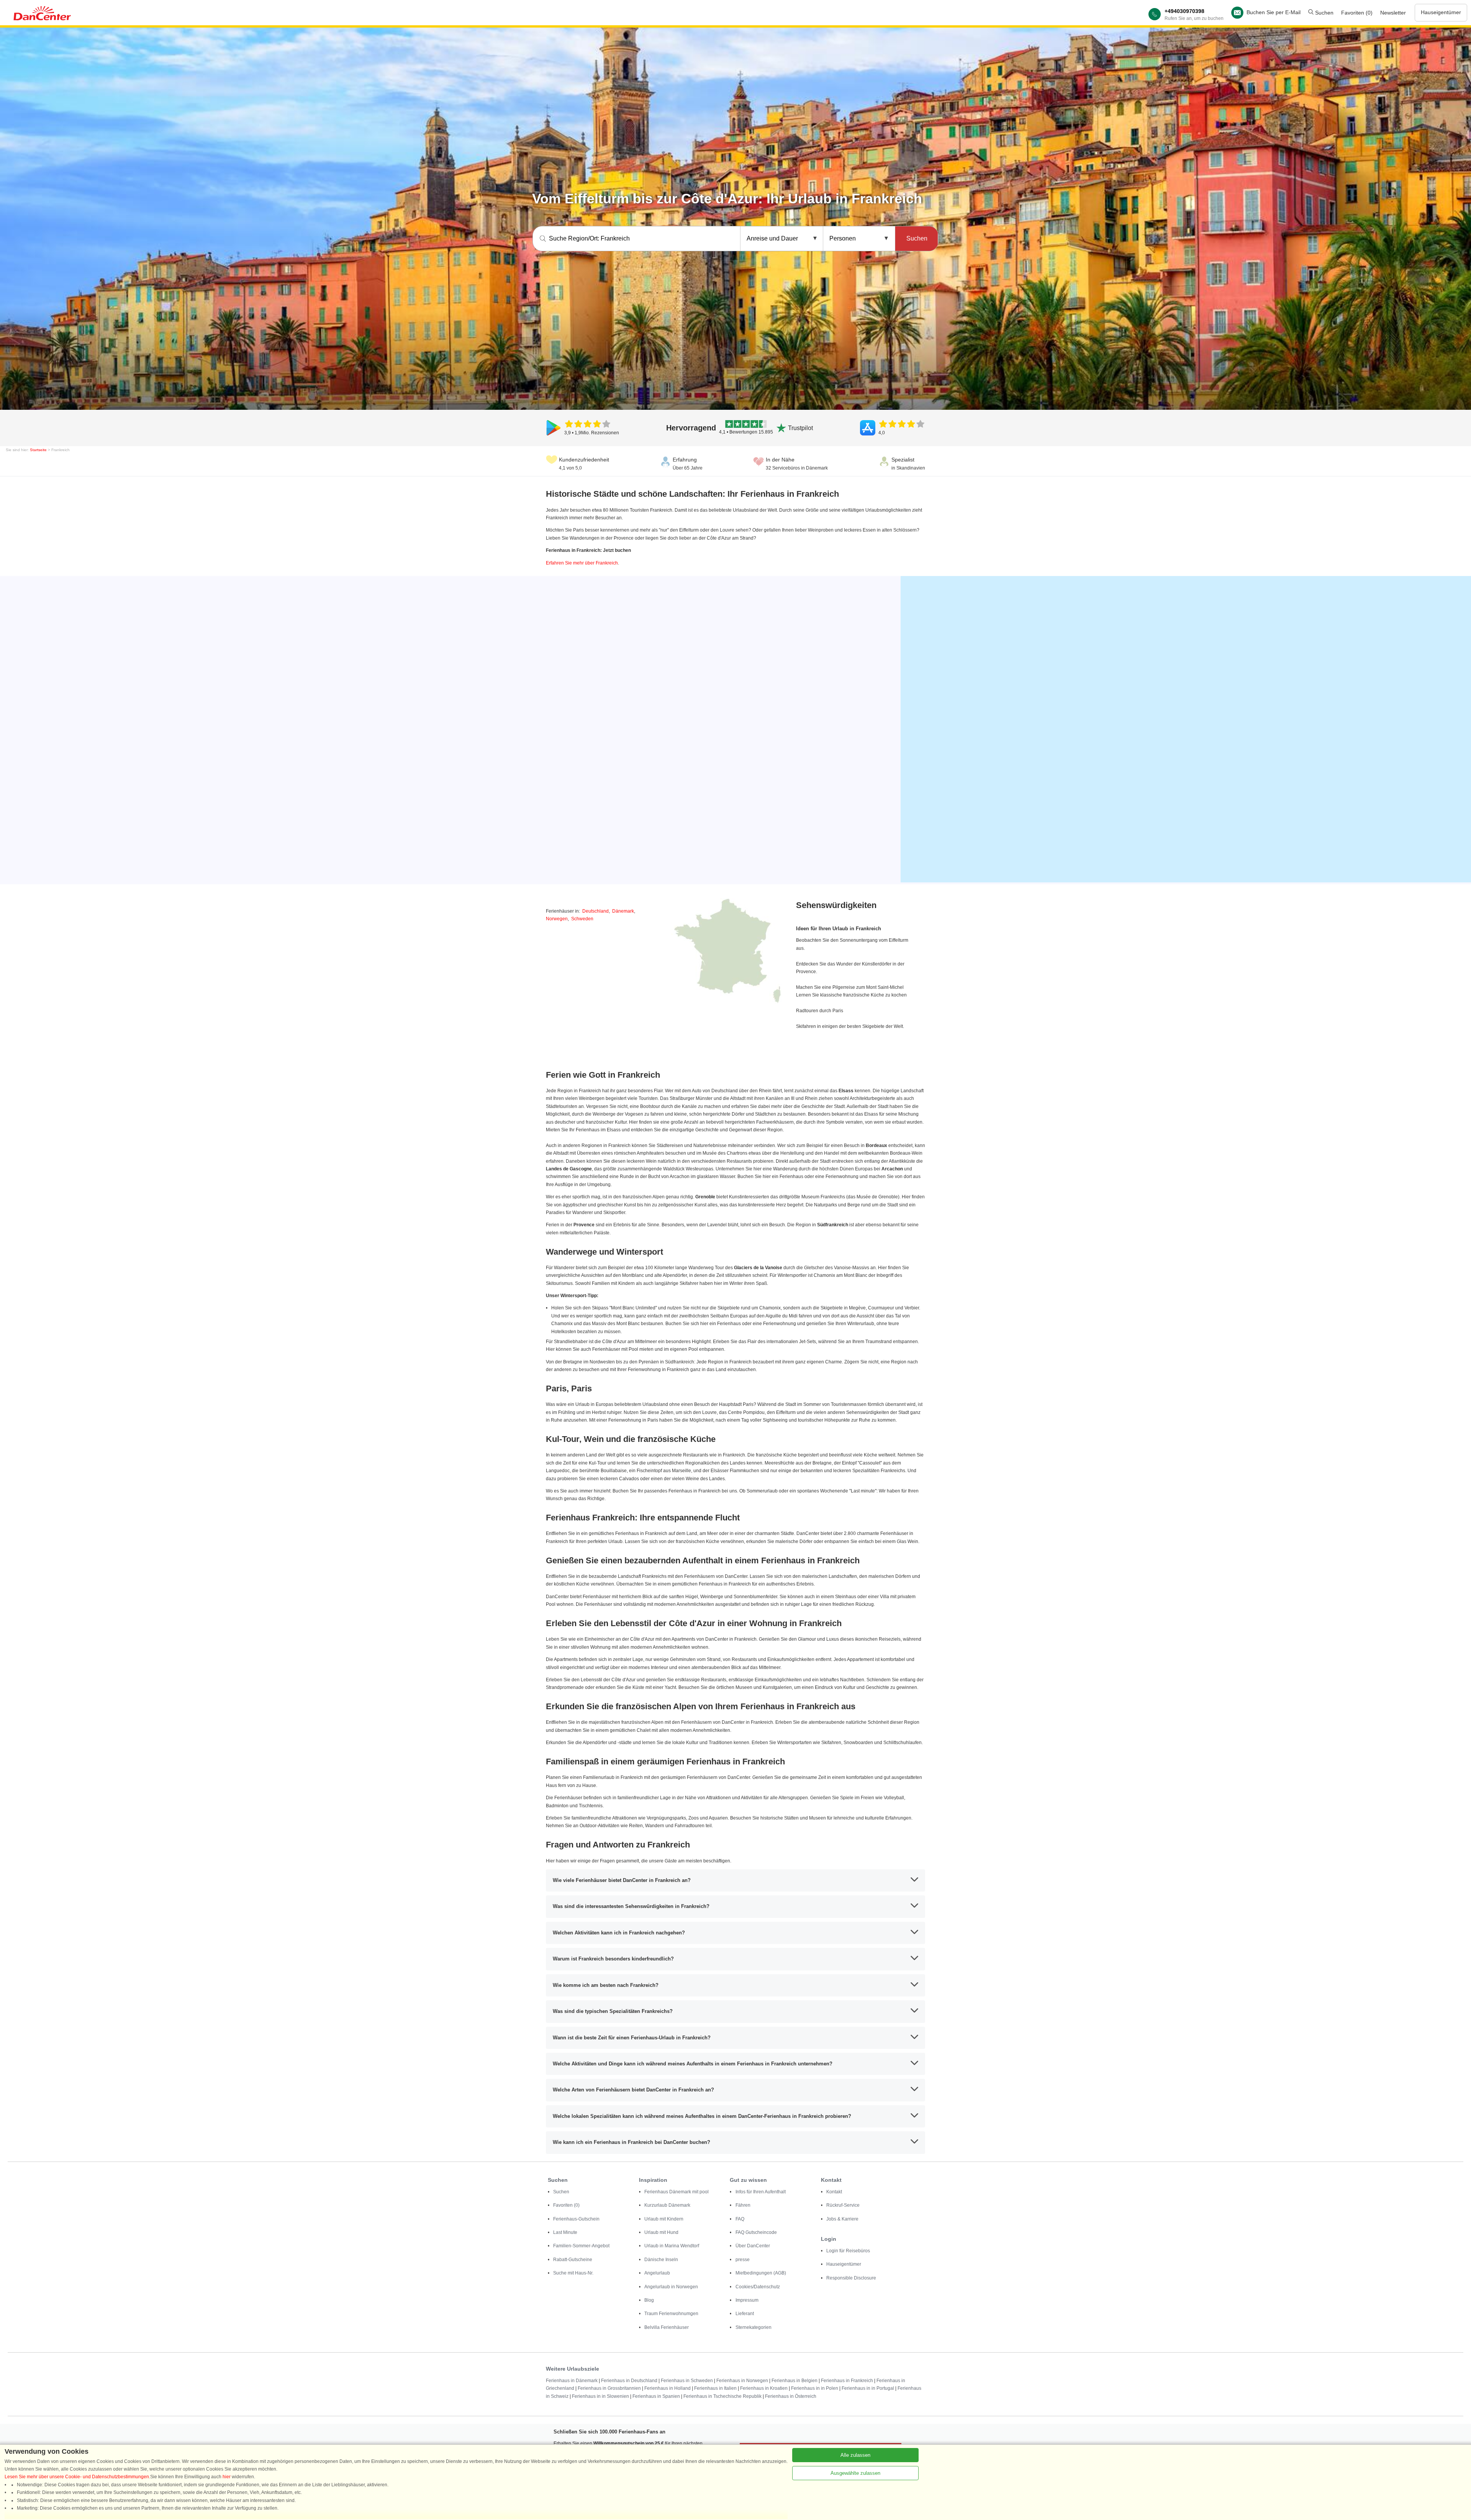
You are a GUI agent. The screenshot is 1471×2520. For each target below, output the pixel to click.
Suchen (1324, 13)
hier (227, 2477)
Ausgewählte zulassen (855, 2473)
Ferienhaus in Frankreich (847, 2381)
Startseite (38, 450)
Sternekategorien (754, 2327)
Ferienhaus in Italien (715, 2388)
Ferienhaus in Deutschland (629, 2381)
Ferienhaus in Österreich (791, 2396)
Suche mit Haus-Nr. (573, 2273)
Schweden (582, 919)
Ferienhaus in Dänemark (572, 2381)
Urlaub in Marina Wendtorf (672, 2246)
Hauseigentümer (1441, 12)
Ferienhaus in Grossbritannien (609, 2388)
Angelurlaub (657, 2273)
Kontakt (834, 2192)
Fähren (743, 2205)
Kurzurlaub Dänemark (667, 2205)
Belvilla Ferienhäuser (667, 2327)
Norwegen (557, 919)
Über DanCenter (753, 2246)
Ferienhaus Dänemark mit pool (677, 2192)
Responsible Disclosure (851, 2278)
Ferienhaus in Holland (668, 2388)
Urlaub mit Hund (661, 2232)
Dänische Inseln (661, 2260)
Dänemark (623, 911)
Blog (649, 2300)
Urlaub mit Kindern (664, 2219)
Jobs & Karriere (842, 2219)
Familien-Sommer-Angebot (581, 2246)
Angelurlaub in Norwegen (671, 2287)
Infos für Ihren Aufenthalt (761, 2192)
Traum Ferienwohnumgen (671, 2314)
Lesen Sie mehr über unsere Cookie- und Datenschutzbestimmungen (77, 2477)
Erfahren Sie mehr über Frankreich (582, 563)
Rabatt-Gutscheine (573, 2260)
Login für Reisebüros (848, 2251)
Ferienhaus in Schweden (687, 2381)
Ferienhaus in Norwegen (742, 2381)
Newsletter (1393, 13)
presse (743, 2260)
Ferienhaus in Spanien (656, 2396)
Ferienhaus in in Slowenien (600, 2396)
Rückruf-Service (843, 2205)
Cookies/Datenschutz (758, 2287)
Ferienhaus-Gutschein (576, 2219)
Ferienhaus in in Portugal (868, 2388)
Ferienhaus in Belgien (794, 2381)
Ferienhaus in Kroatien (764, 2388)
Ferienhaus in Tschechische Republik (722, 2396)
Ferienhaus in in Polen (815, 2388)
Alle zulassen (855, 2455)
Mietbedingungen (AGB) (761, 2273)
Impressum (747, 2300)
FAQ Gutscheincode (756, 2232)
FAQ (740, 2219)
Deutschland (595, 911)
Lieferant (745, 2314)
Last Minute (565, 2232)
